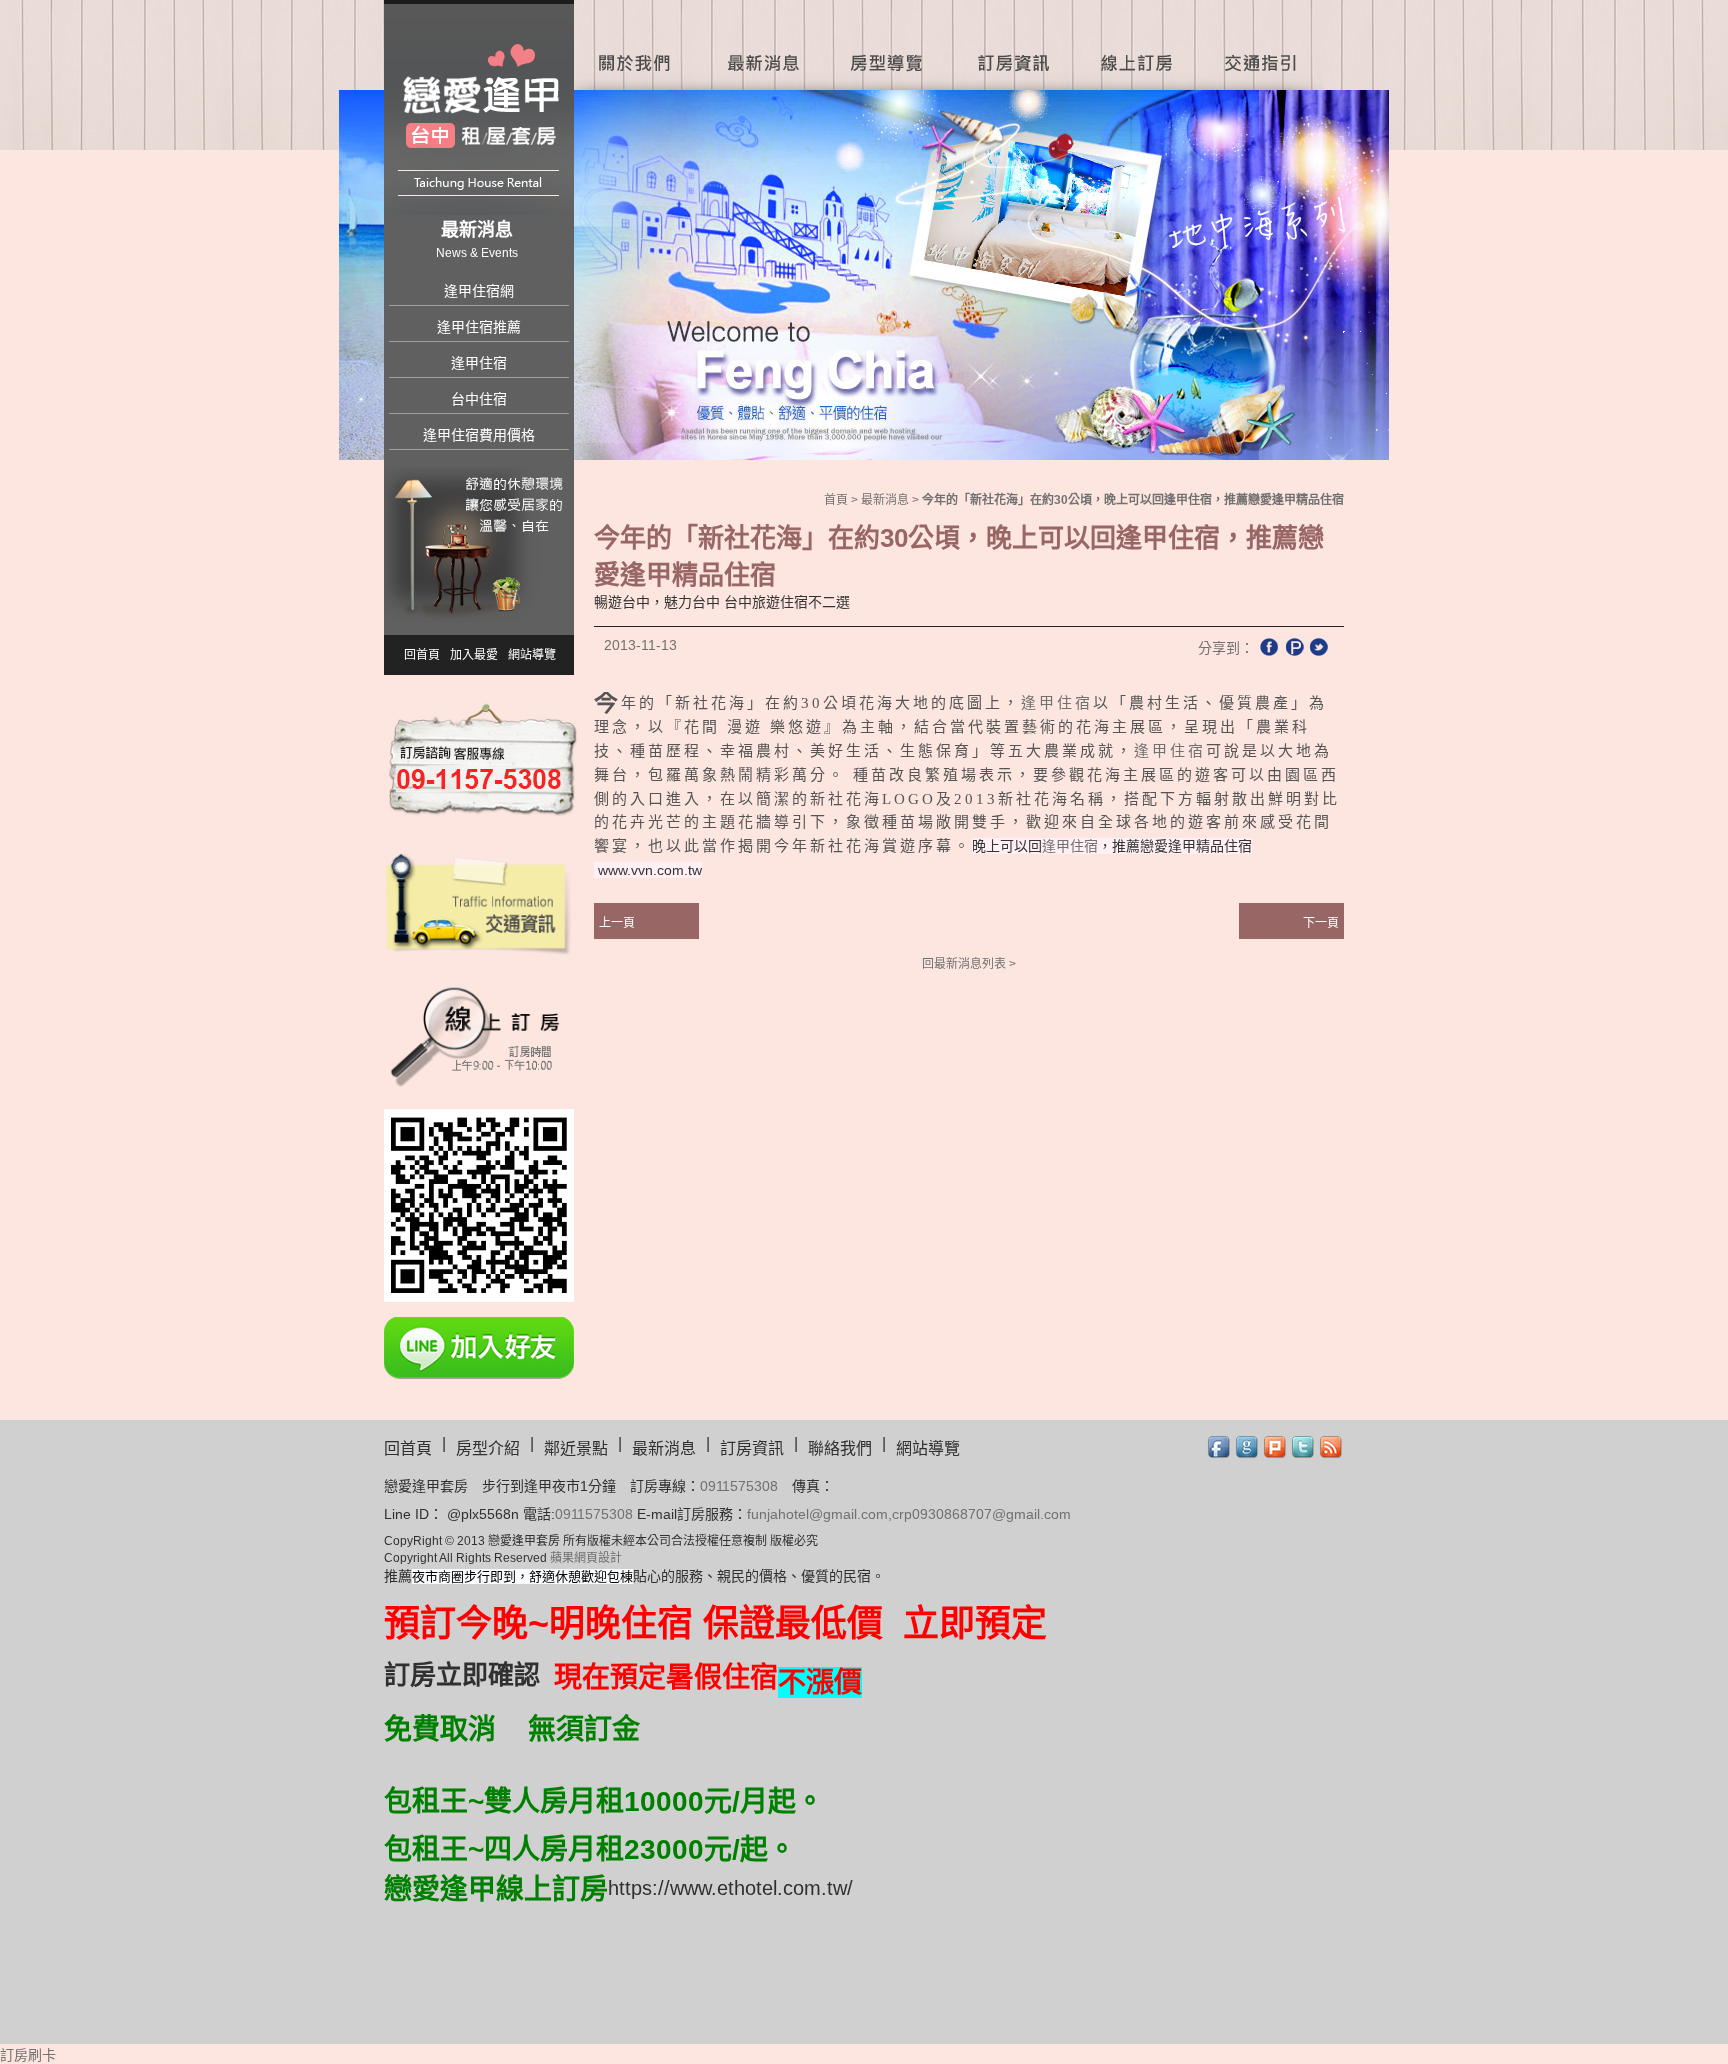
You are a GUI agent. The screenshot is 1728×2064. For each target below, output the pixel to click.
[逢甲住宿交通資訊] (479, 902)
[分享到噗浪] (1294, 647)
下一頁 (1321, 923)
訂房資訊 (1011, 45)
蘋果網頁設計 (586, 1558)
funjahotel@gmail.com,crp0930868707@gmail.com (909, 1514)
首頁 (836, 500)
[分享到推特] (1319, 647)
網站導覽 (532, 655)
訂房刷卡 (28, 2055)
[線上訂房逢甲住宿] (479, 1034)
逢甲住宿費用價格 (479, 435)
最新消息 (761, 45)
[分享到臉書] (1269, 647)
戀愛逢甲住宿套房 (481, 112)
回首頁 (422, 655)
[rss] (1331, 1447)
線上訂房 (1136, 45)
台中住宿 (479, 399)
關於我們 (636, 45)
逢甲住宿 (479, 363)
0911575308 (739, 1486)
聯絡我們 (840, 1448)
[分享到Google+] (1247, 1447)
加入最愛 (474, 655)
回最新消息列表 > (969, 964)
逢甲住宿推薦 (479, 327)
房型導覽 (886, 45)
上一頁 (617, 923)
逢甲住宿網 (479, 291)
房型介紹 (488, 1448)
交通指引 (1264, 45)
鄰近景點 (576, 1448)
